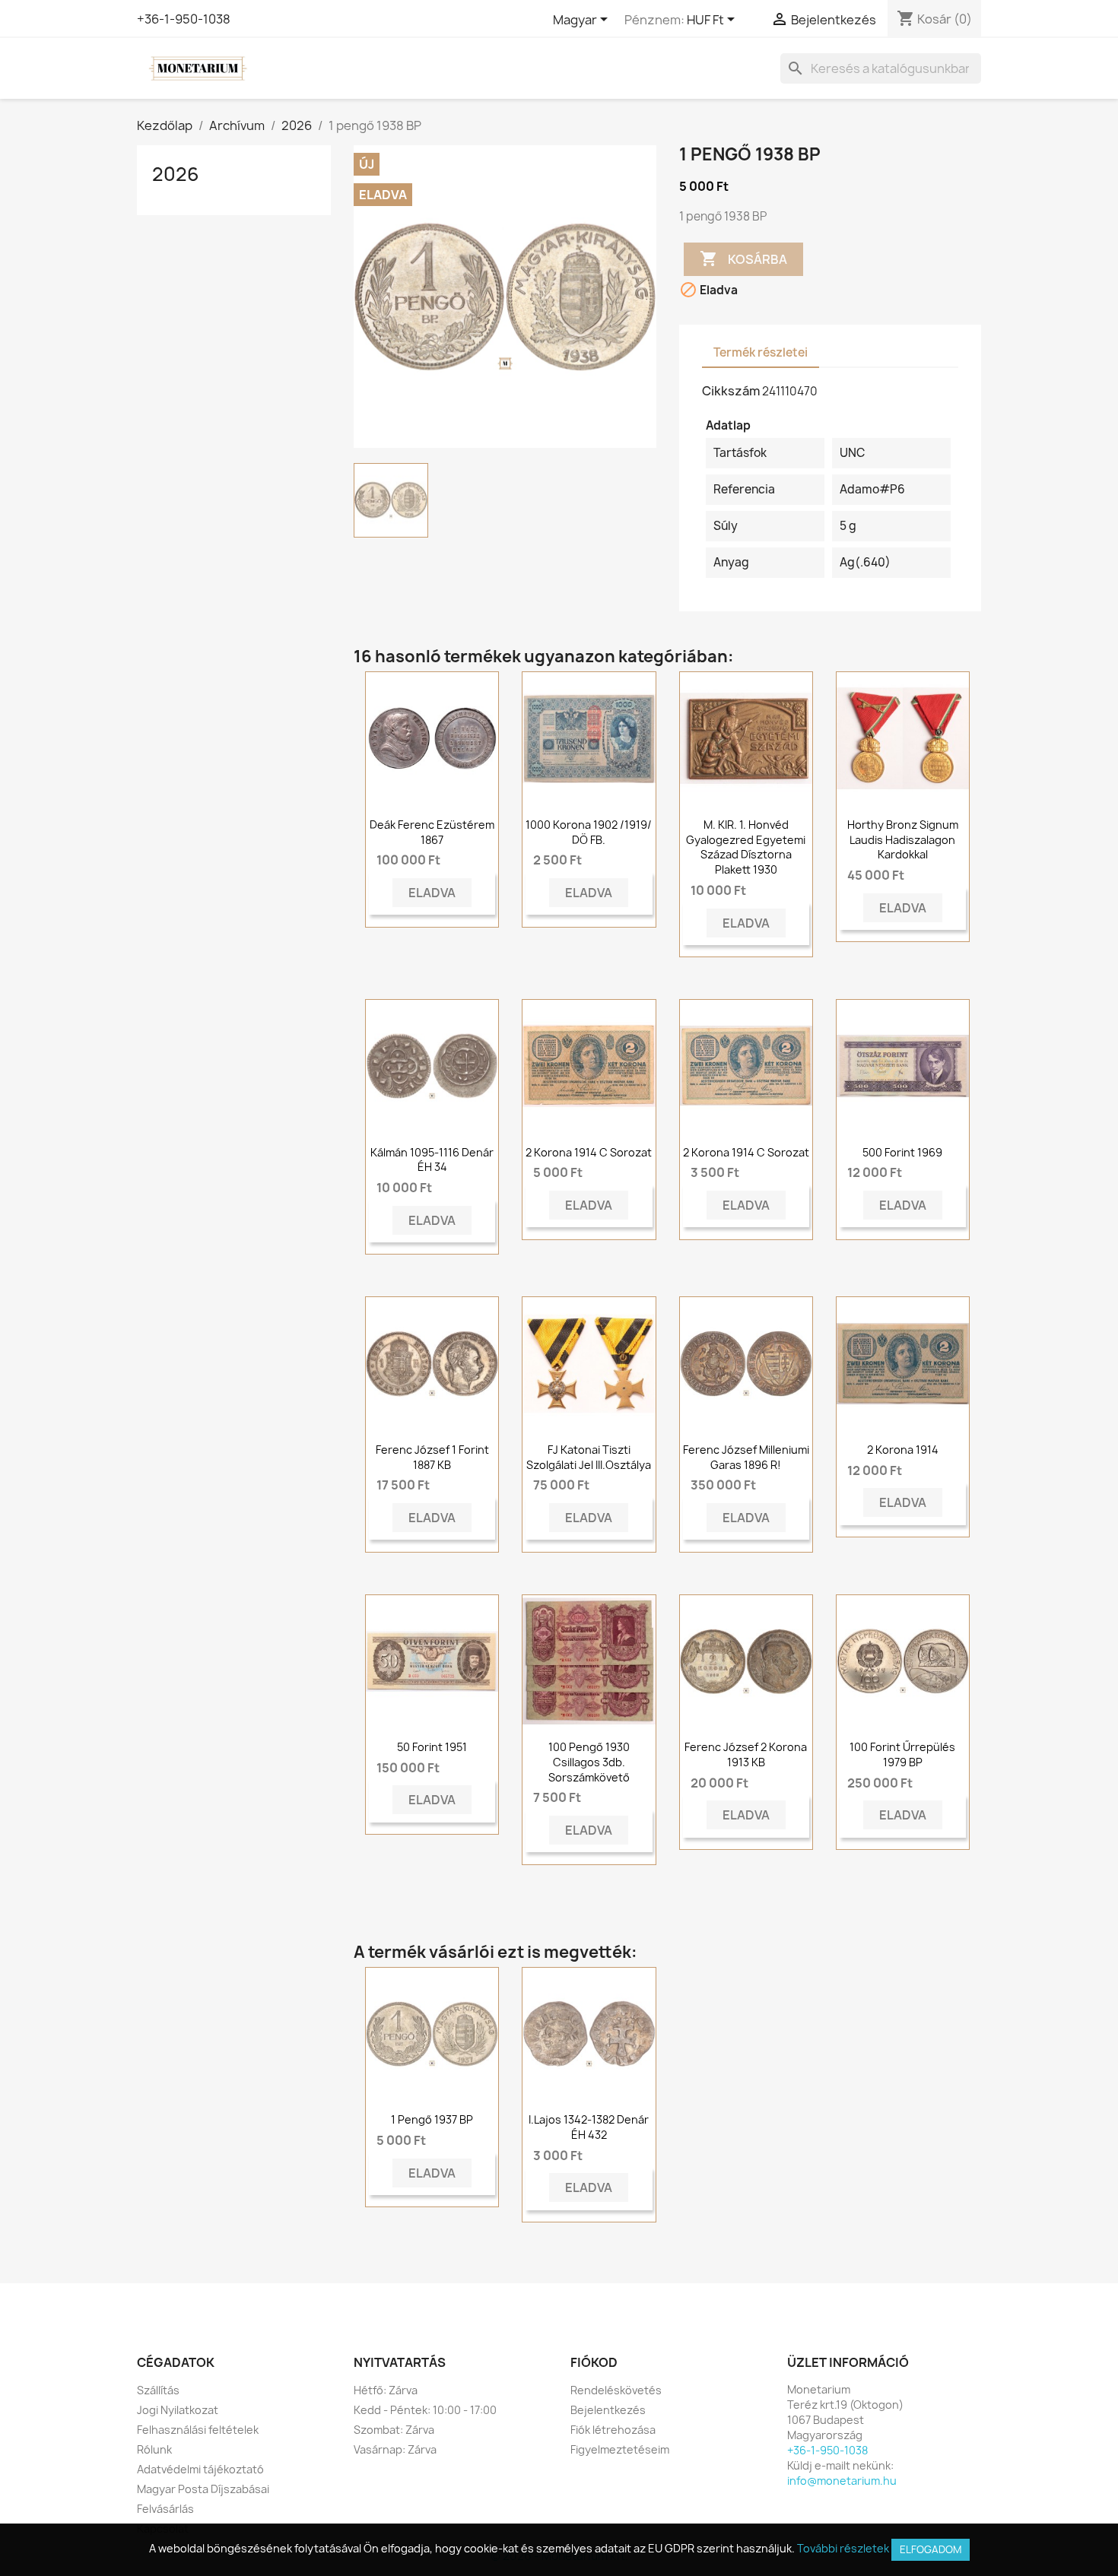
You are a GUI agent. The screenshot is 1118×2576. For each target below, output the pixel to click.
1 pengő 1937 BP (432, 2119)
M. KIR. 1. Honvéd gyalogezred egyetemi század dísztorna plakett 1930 (746, 847)
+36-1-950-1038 (184, 19)
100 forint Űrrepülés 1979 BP (902, 1754)
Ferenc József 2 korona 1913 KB (746, 1754)
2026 (176, 174)
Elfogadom (931, 2549)
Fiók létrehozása (613, 2430)
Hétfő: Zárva (386, 2390)
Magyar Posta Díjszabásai (203, 2489)
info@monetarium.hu (842, 2481)
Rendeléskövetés (616, 2390)
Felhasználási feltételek (198, 2430)
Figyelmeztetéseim (620, 2449)
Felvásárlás (165, 2509)
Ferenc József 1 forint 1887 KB (432, 1457)
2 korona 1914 (903, 1450)
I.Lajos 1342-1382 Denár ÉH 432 (589, 2127)
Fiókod (594, 2362)
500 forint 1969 (902, 1152)
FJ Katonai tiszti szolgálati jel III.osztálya (589, 1457)
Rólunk (154, 2449)
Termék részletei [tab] (761, 352)
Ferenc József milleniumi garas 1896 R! (746, 1457)
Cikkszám (731, 391)
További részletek (843, 2548)
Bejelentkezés (608, 2410)
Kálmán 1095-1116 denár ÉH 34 (432, 1160)
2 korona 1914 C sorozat (589, 1152)
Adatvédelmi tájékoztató (200, 2469)
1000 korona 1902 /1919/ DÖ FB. (589, 832)
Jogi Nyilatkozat (178, 2410)
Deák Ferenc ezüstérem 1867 (432, 832)
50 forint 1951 (432, 1747)
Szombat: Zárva (394, 2430)
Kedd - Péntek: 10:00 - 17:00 (425, 2410)
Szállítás (158, 2390)
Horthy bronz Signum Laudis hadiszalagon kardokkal (903, 840)
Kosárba (743, 259)
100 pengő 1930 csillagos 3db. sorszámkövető (589, 1762)
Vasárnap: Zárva (395, 2449)
